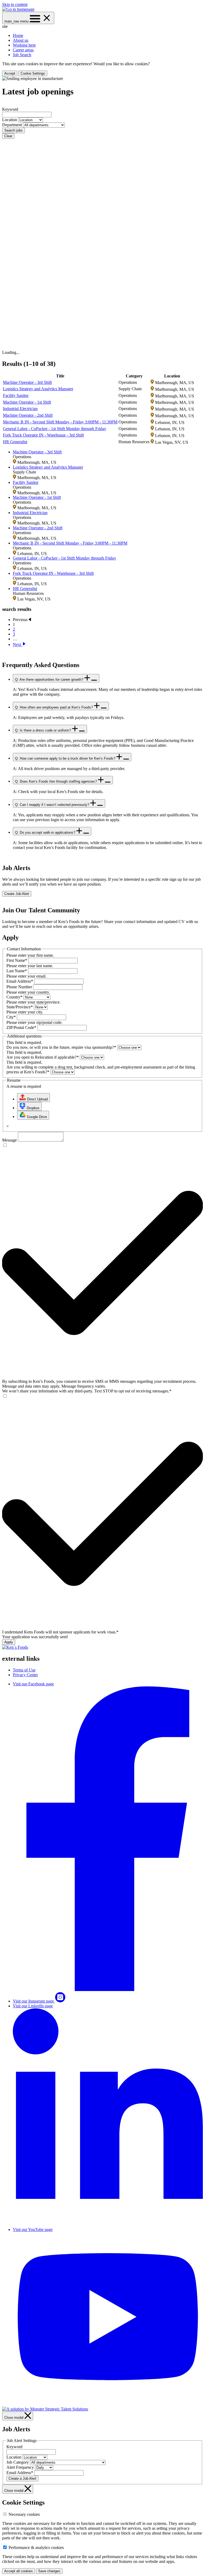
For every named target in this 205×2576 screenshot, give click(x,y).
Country (14, 997)
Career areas (23, 50)
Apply (9, 1642)
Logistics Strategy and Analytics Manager (38, 389)
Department (13, 125)
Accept (10, 73)
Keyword (10, 109)
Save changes (49, 2571)
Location (10, 120)
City (11, 1017)
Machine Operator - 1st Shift (27, 402)
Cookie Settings (33, 73)
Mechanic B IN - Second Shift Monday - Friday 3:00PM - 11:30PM (60, 422)
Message (9, 1140)
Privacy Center (25, 1675)
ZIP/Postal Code (21, 1027)
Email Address (20, 981)
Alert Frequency (20, 2467)
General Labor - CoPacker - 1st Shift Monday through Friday (55, 429)
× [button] (8, 1126)
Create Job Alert (17, 894)
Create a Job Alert (22, 2479)
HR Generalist (15, 442)
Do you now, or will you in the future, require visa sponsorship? (61, 1047)
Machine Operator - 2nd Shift (28, 415)
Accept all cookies (19, 2571)
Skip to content (15, 4)
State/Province (20, 1007)
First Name (17, 960)
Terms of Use (24, 1670)
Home (18, 35)
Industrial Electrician (20, 409)
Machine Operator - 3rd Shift (27, 382)
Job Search (22, 55)
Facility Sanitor (16, 395)
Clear (8, 136)
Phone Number (19, 987)
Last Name (17, 971)
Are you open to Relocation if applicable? (43, 1057)
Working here (24, 45)
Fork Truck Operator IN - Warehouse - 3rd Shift (43, 435)
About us (21, 40)
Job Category (18, 2462)
